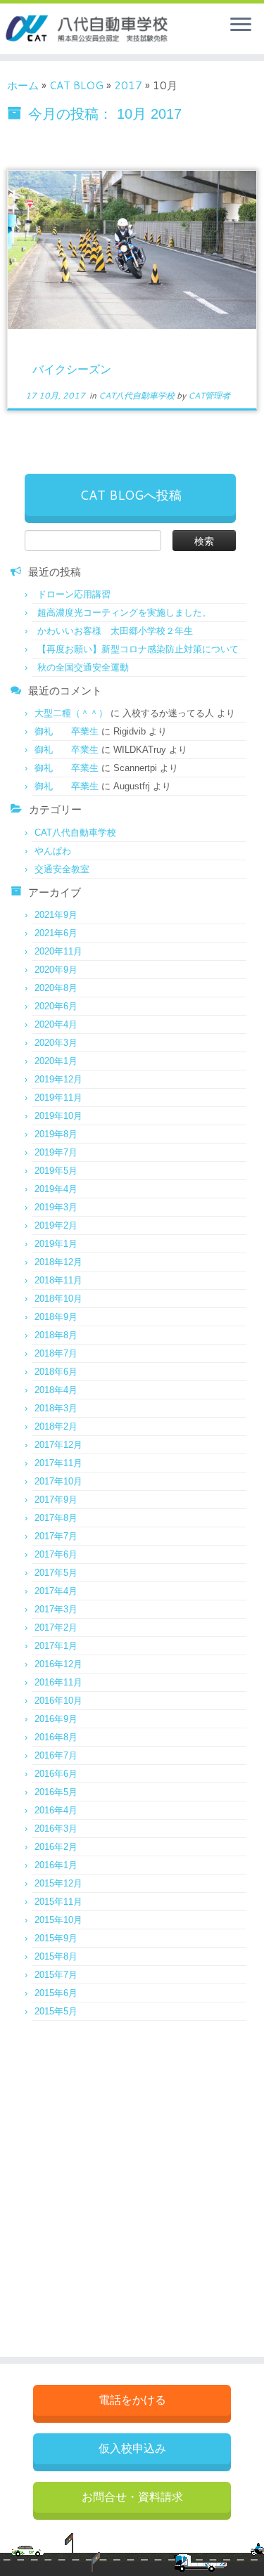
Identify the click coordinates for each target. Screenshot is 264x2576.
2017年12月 (58, 1445)
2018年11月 (58, 1280)
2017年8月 (56, 1518)
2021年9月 (56, 915)
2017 (128, 85)
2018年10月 (58, 1299)
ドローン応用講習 (74, 594)
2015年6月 (56, 1993)
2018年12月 (58, 1262)
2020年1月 (56, 1061)
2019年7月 (56, 1152)
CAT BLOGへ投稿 (131, 495)
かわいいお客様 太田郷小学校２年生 (115, 631)
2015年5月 (56, 2011)
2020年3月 (56, 1043)
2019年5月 (56, 1171)
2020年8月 (56, 988)
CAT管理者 (209, 395)
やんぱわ (53, 851)
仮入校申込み (132, 2448)
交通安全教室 (62, 869)
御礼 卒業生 (67, 731)
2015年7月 (56, 1975)
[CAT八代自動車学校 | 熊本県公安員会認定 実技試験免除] (65, 29)
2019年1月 (56, 1244)
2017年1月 (56, 1646)
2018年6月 (56, 1372)
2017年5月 (56, 1573)
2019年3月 (56, 1207)
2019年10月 (58, 1116)
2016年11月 (58, 1682)
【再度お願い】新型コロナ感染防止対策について (138, 649)
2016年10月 (58, 1701)
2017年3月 (56, 1609)
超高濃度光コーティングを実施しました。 (124, 613)
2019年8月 (56, 1134)
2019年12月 (58, 1079)
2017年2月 (56, 1627)
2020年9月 (56, 970)
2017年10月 (58, 1481)
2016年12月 (58, 1664)
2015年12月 (58, 1883)
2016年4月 (56, 1810)
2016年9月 (56, 1719)
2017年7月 (56, 1536)
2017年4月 (56, 1591)
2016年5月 (56, 1792)
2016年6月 (56, 1774)
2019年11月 (58, 1098)
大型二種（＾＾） (71, 713)
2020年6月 (56, 1006)
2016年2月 (56, 1847)
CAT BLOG (76, 85)
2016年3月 (56, 1829)
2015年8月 (56, 1956)
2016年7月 (56, 1755)
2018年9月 (56, 1317)
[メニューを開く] (241, 25)
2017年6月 (56, 1554)
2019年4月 (56, 1189)
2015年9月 (56, 1938)
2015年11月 (58, 1902)
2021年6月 (56, 933)
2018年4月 (56, 1390)
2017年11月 (58, 1463)
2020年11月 (58, 951)
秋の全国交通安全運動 (83, 667)
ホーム (23, 85)
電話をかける (132, 2400)
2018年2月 (56, 1426)
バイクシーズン (72, 369)
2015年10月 (58, 1920)
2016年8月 (56, 1737)
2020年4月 (56, 1024)
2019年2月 (56, 1225)
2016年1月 (56, 1865)
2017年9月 (56, 1500)
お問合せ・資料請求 (132, 2497)
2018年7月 (56, 1353)
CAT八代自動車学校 (138, 395)
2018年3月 (56, 1408)
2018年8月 (56, 1335)
